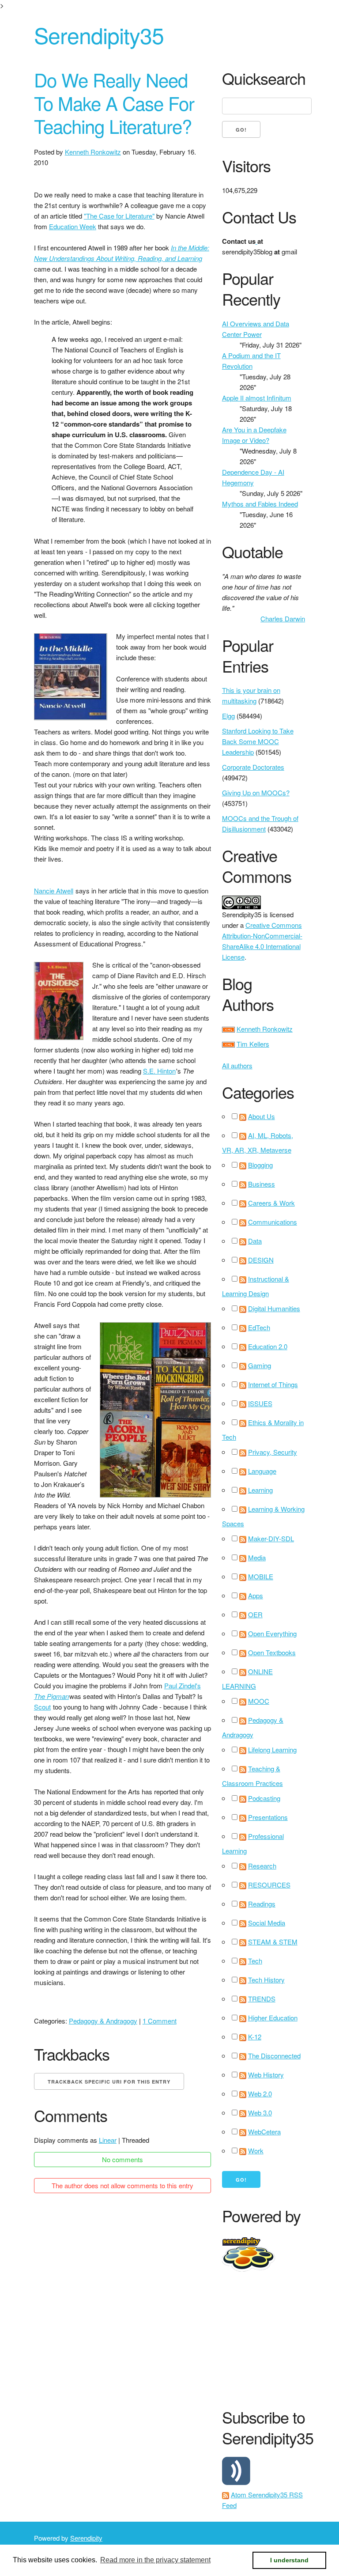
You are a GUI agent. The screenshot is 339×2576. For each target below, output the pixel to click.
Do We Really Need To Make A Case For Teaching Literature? (114, 103)
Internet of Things (273, 1384)
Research (262, 1866)
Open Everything (272, 1633)
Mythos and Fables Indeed (260, 504)
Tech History (266, 1980)
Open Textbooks (272, 1652)
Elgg (228, 716)
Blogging (260, 1165)
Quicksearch (264, 78)
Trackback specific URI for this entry (109, 2082)
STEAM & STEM (273, 1942)
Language (262, 1471)
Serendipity (86, 2538)
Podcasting (264, 1798)
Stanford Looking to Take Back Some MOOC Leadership (258, 741)
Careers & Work (271, 1203)
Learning (260, 1490)
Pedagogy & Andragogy (103, 2021)
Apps (256, 1595)
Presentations (268, 1817)
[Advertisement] (281, 2338)
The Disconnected (274, 2056)
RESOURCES (269, 1885)
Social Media (267, 1923)
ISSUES (260, 1403)
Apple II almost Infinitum (257, 398)
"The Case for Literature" (119, 216)
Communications (273, 1222)
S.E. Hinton (159, 1071)
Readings (262, 1904)
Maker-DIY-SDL (271, 1538)
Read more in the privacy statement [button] (155, 2560)
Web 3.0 (260, 2113)
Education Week (73, 226)
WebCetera (264, 2132)
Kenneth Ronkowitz (93, 152)
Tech (255, 1961)
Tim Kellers (253, 1044)
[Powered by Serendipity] (244, 2240)
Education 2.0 (268, 1346)
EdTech (259, 1327)
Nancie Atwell (54, 891)
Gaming (260, 1365)
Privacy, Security (273, 1452)
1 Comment (160, 2021)
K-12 (255, 2037)
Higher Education (273, 2018)
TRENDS (262, 1999)
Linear (108, 2140)
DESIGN (261, 1260)
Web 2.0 (260, 2094)
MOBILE (261, 1576)
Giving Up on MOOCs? (256, 792)
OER (255, 1614)
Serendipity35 (99, 35)
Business (262, 1184)
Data (255, 1241)
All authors (237, 1065)
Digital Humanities (274, 1308)
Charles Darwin (283, 618)
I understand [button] (289, 2560)
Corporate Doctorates (253, 767)
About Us (262, 1116)
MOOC (259, 1701)
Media (257, 1557)
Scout (42, 1707)
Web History (266, 2075)
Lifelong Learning (272, 1749)
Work (256, 2150)
